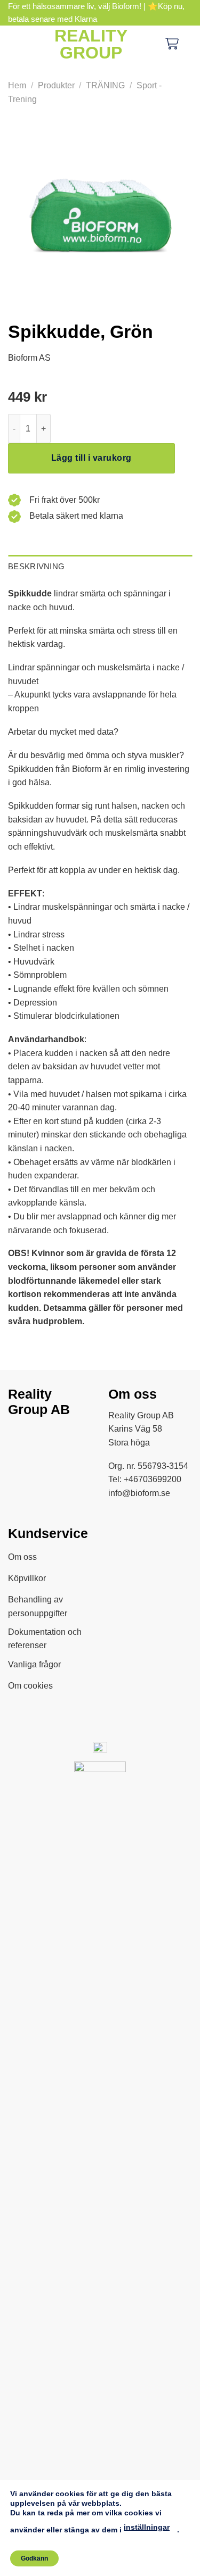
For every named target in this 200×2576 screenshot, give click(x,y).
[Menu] (16, 44)
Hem (17, 85)
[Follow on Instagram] (45, 1437)
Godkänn (34, 2558)
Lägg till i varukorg (91, 458)
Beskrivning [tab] (36, 566)
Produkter (56, 85)
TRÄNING (105, 85)
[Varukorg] (172, 44)
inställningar (147, 2527)
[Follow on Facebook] (21, 1437)
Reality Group (91, 44)
